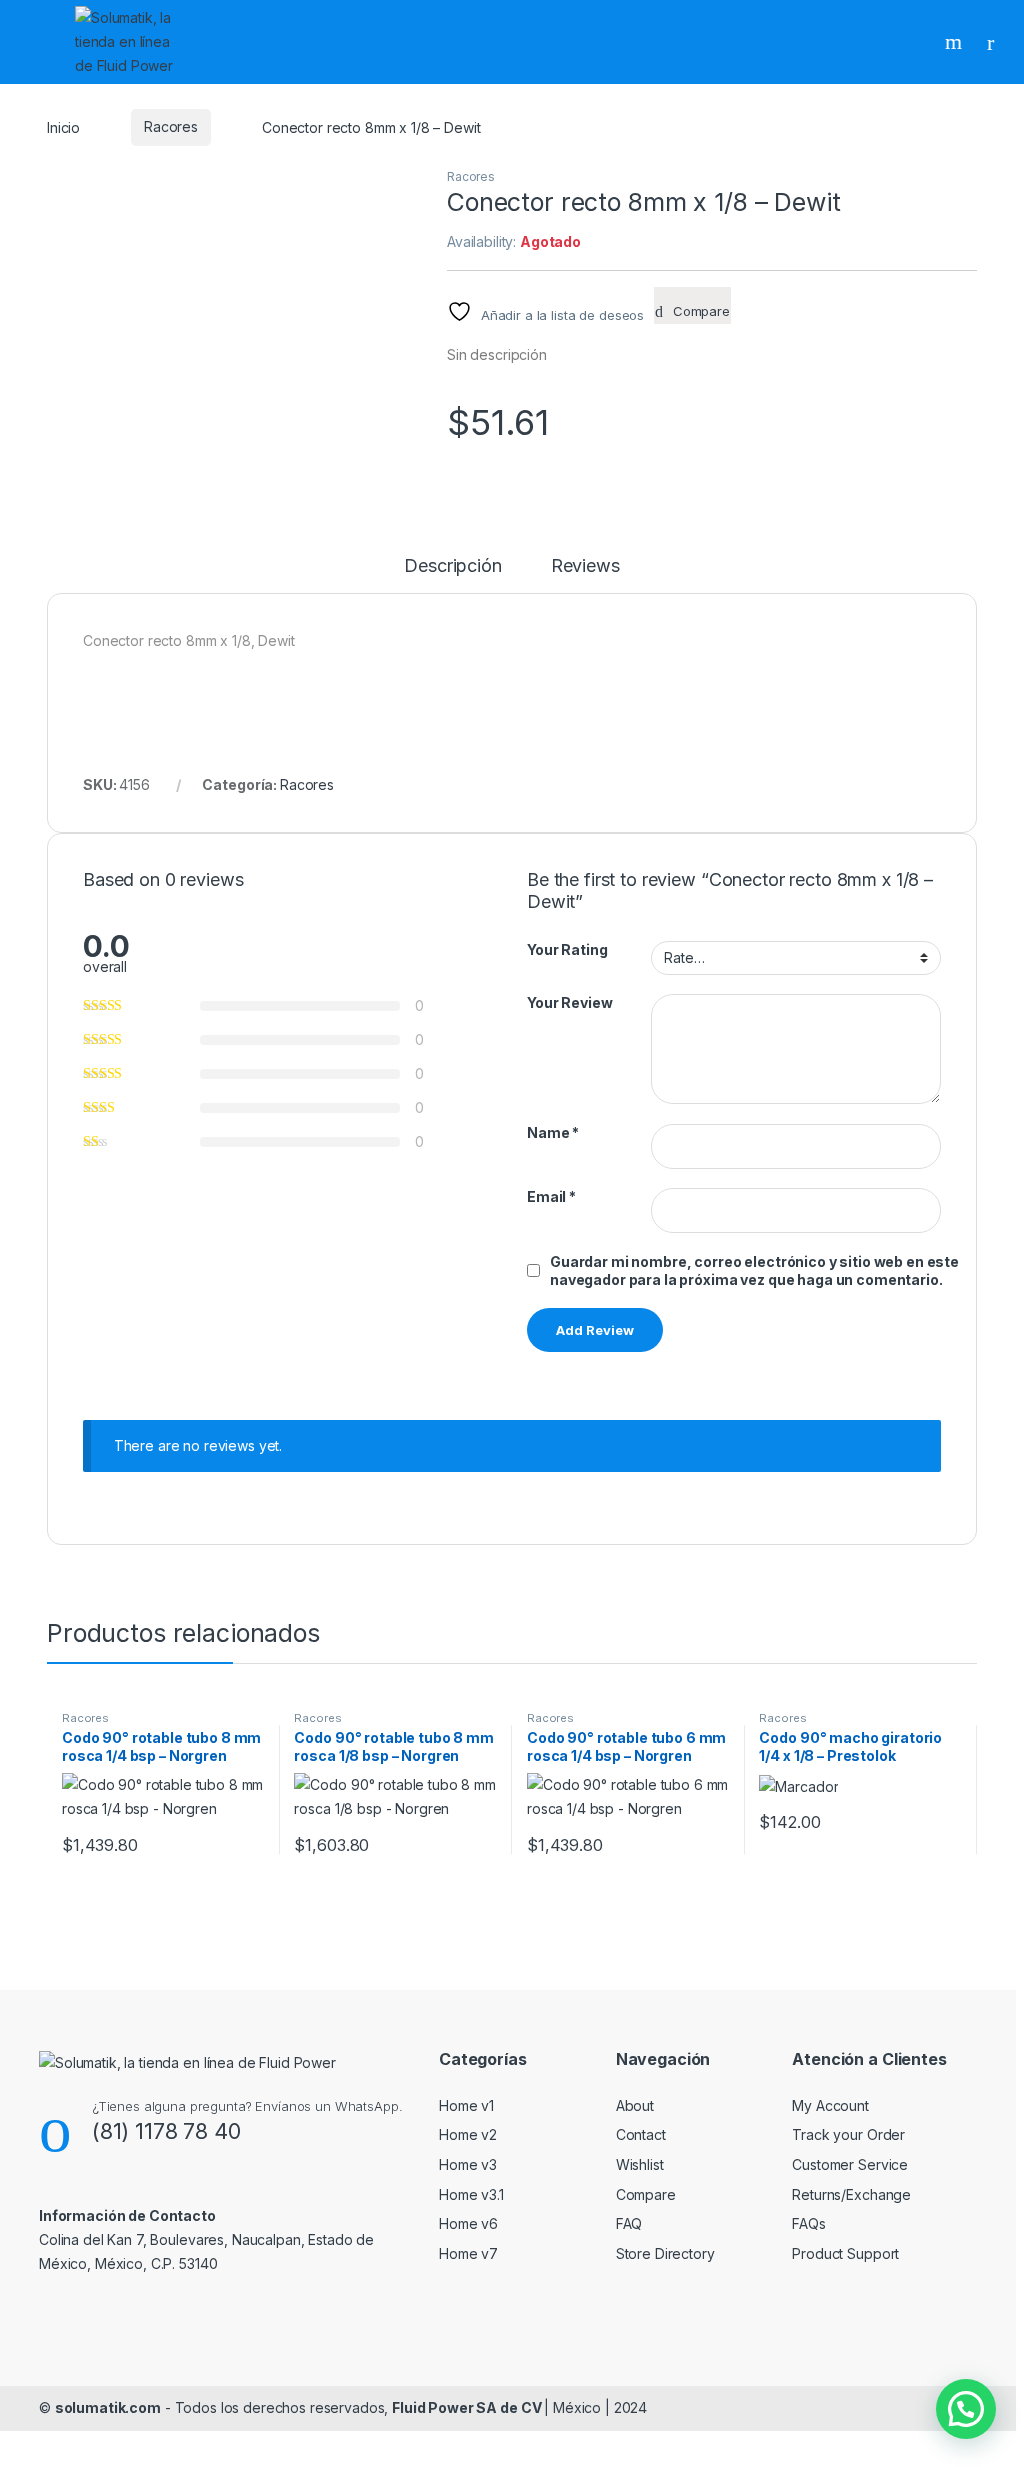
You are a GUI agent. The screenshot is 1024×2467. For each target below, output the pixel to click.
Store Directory (665, 2253)
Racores (171, 126)
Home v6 (468, 2223)
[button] (966, 2409)
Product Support (845, 2253)
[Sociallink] (47, 2307)
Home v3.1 (471, 2194)
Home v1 (466, 2105)
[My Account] (998, 42)
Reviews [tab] (585, 566)
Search (956, 42)
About (635, 2105)
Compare (646, 2194)
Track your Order (848, 2134)
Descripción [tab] (452, 566)
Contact (641, 2134)
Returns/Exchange (851, 2194)
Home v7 (468, 2253)
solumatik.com (108, 2407)
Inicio (63, 126)
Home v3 (468, 2164)
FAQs (808, 2223)
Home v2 (468, 2134)
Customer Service (850, 2164)
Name (553, 1132)
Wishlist (640, 2164)
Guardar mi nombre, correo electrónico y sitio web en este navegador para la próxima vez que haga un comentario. (754, 1270)
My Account (830, 2105)
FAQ (629, 2223)
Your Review (569, 1002)
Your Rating (567, 949)
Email (551, 1196)
